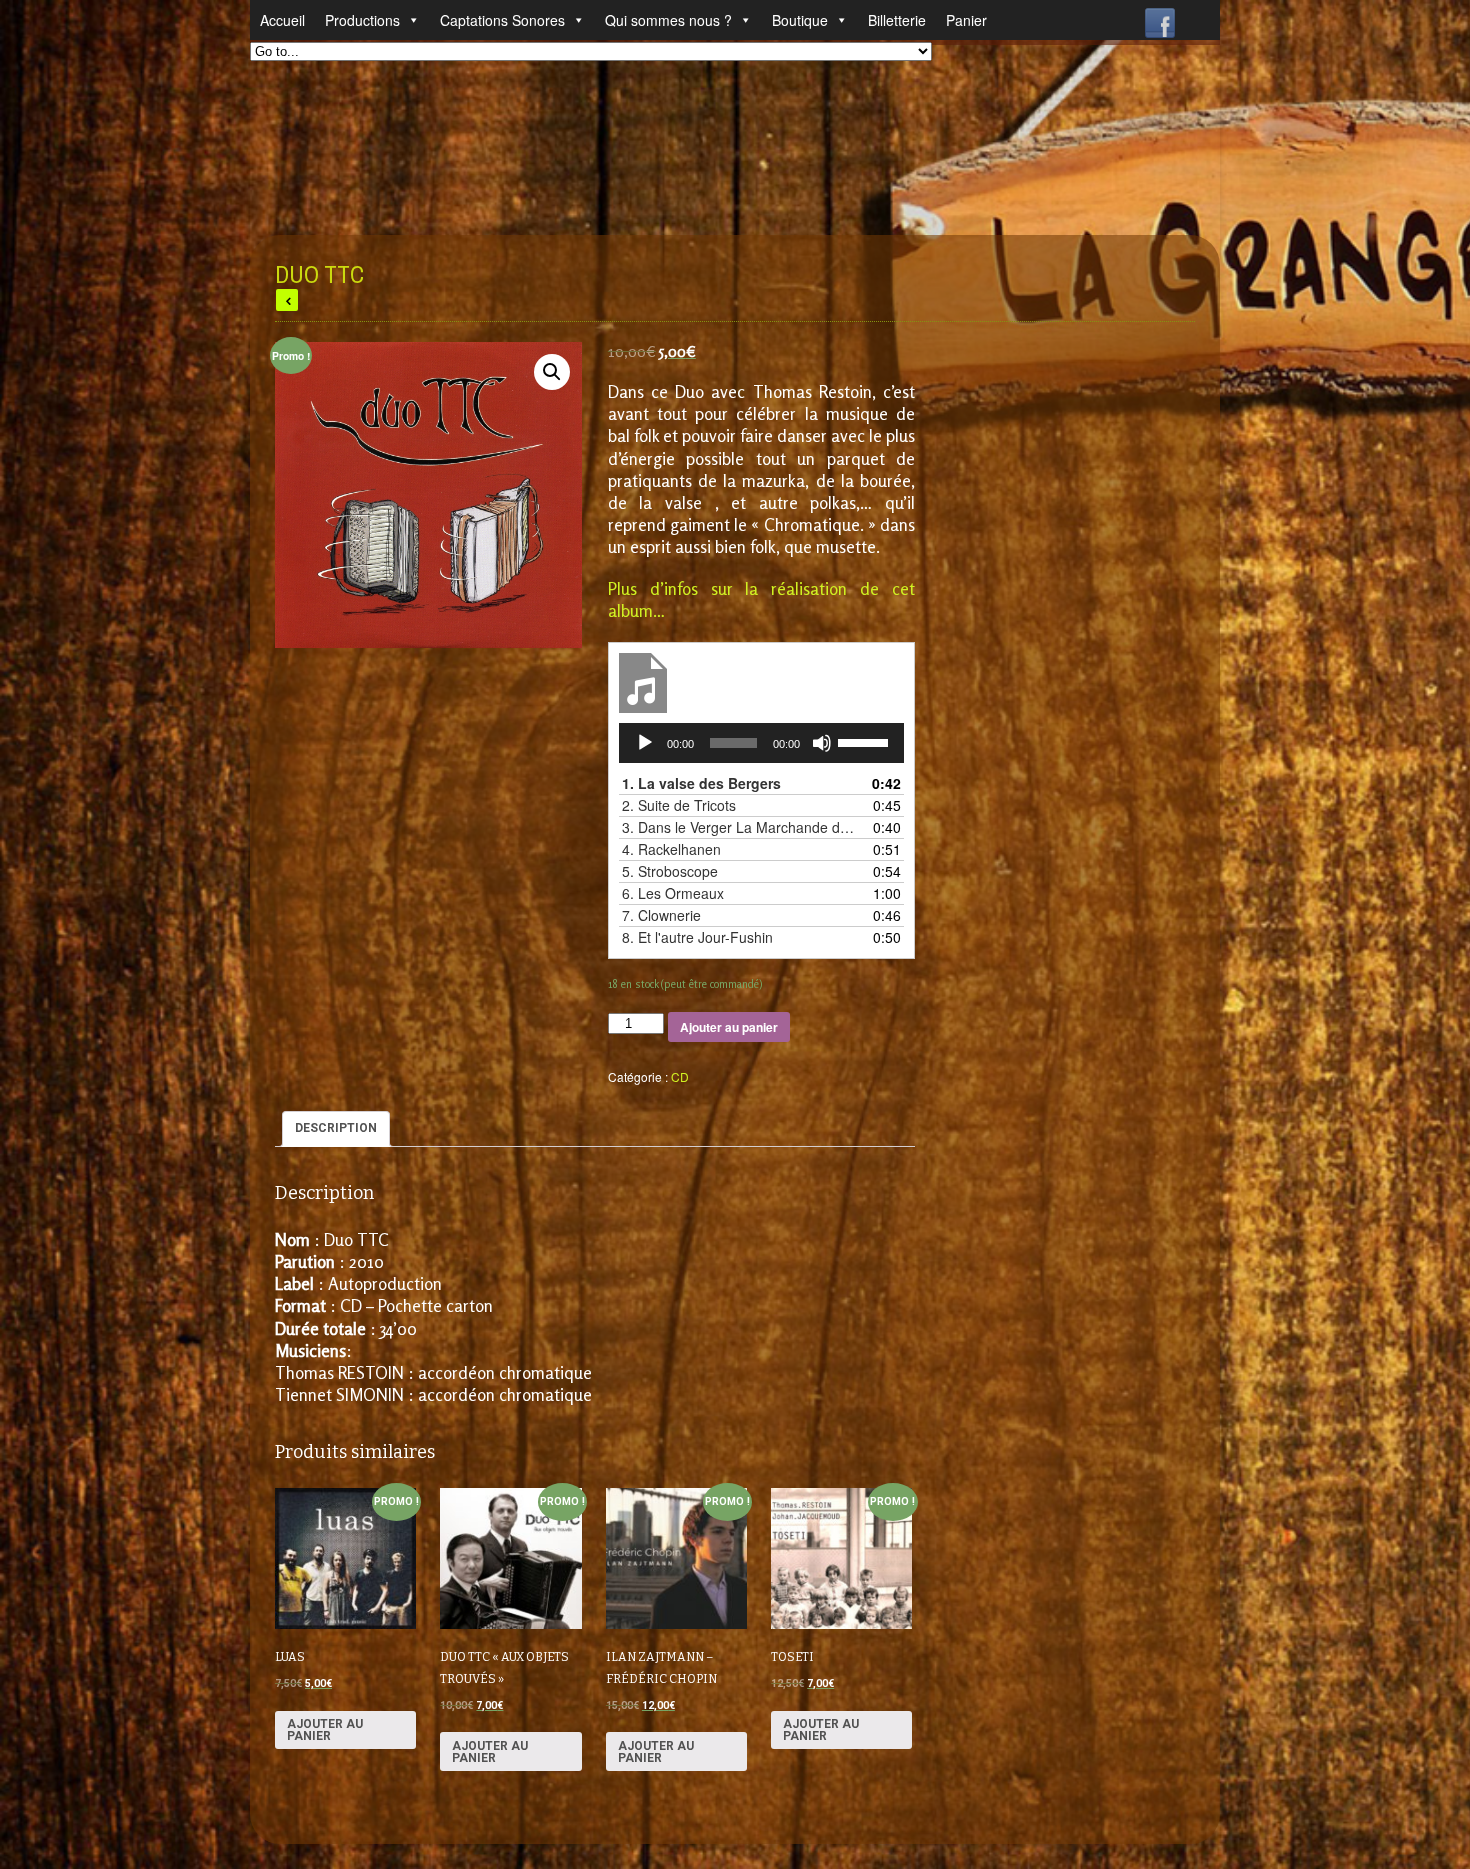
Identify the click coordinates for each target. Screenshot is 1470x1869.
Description (336, 1128)
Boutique (800, 20)
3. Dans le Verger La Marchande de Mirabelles (741, 827)
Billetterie (897, 20)
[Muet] (822, 743)
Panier (966, 20)
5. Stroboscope (670, 871)
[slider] (866, 741)
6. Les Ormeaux (673, 893)
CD (680, 1076)
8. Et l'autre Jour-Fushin (697, 937)
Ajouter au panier (729, 1027)
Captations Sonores (502, 20)
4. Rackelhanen (671, 849)
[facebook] (1160, 18)
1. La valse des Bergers (701, 783)
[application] (761, 743)
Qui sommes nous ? (668, 20)
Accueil (282, 20)
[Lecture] (645, 743)
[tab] (336, 1129)
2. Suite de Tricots (679, 805)
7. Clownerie (661, 915)
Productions (362, 20)
